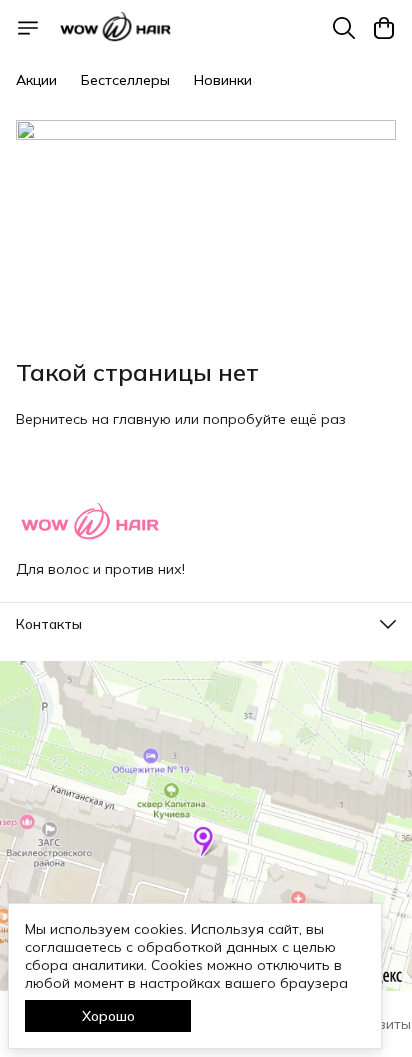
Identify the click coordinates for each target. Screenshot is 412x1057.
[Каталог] (28, 28)
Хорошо (108, 1016)
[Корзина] (384, 28)
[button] (206, 624)
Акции (36, 80)
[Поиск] (344, 28)
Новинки (223, 80)
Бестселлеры (125, 80)
